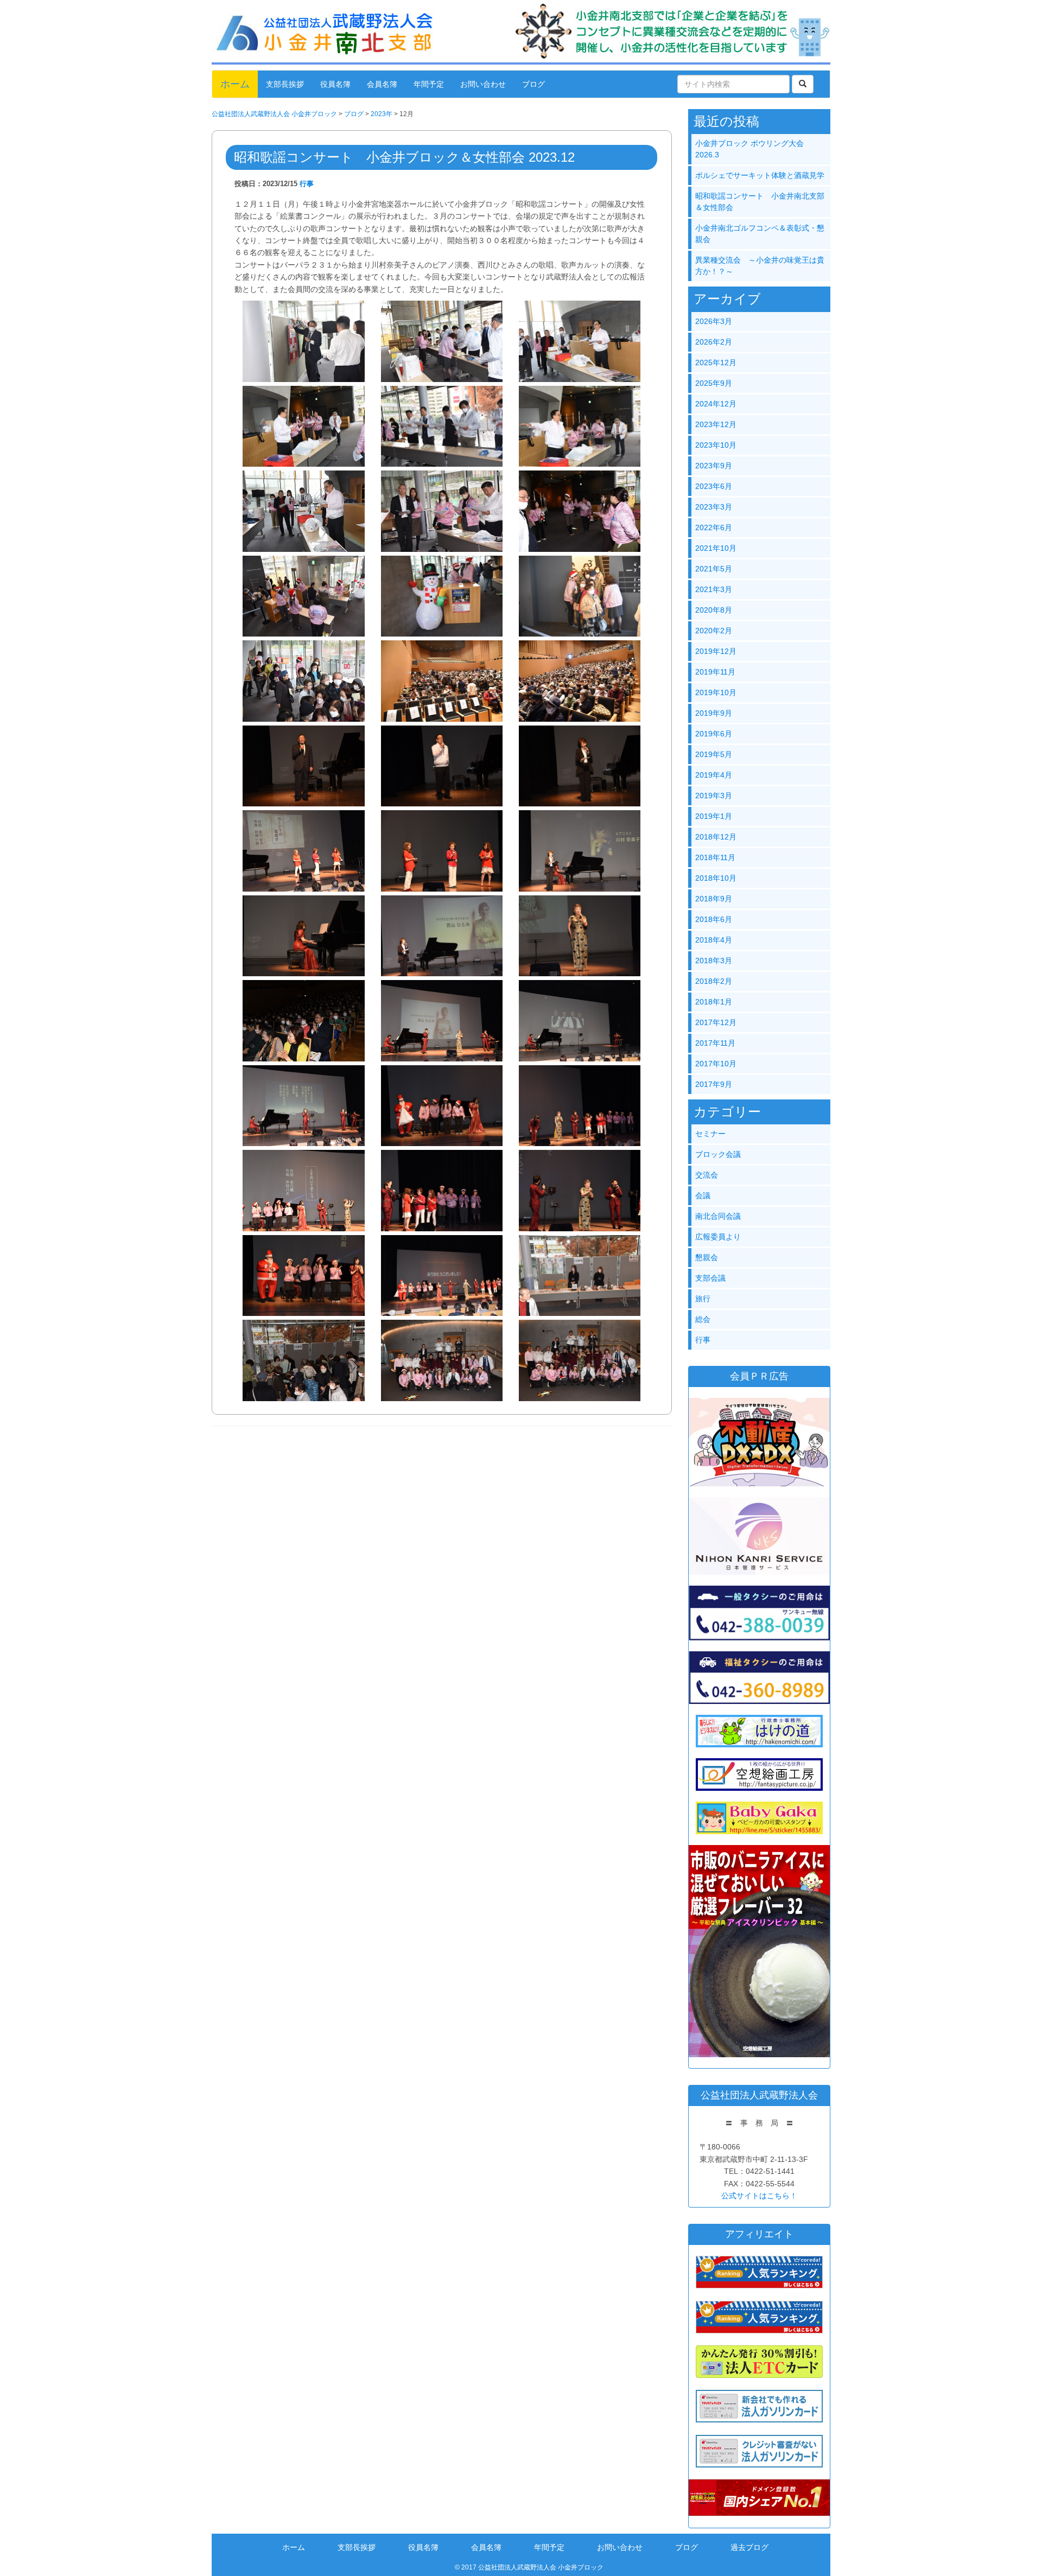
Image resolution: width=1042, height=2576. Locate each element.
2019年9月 (714, 713)
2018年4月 (714, 940)
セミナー (710, 1134)
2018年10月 (716, 878)
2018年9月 (714, 899)
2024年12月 (716, 404)
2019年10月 (716, 692)
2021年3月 (714, 589)
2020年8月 (714, 610)
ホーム (235, 84)
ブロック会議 (718, 1154)
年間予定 (429, 84)
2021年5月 (714, 569)
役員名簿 (335, 84)
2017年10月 (716, 1064)
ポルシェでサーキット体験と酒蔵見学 (760, 175)
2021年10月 (716, 548)
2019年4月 (714, 775)
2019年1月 (714, 816)
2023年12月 (716, 424)
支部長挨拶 (285, 84)
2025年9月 (714, 383)
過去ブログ (749, 2547)
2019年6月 (714, 734)
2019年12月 (716, 651)
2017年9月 (714, 1084)
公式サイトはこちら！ (759, 2196)
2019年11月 (715, 672)
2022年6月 (714, 527)
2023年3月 (714, 507)
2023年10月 (716, 445)
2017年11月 (715, 1043)
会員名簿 (382, 84)
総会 (703, 1319)
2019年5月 (714, 754)
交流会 (707, 1175)
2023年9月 (714, 466)
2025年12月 (716, 362)
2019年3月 (714, 796)
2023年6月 (714, 486)
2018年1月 (714, 1002)
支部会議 (710, 1278)
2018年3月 (714, 961)
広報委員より (718, 1237)
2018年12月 (716, 837)
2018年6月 (714, 919)
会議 (703, 1195)
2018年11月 (715, 857)
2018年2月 (714, 981)
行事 (307, 184)
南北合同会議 (718, 1216)
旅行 (703, 1299)
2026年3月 (714, 321)
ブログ (533, 84)
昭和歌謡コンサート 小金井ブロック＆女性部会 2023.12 (404, 157)
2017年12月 (716, 1022)
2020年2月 (714, 631)
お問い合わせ (483, 84)
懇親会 (707, 1257)
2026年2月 (714, 342)
